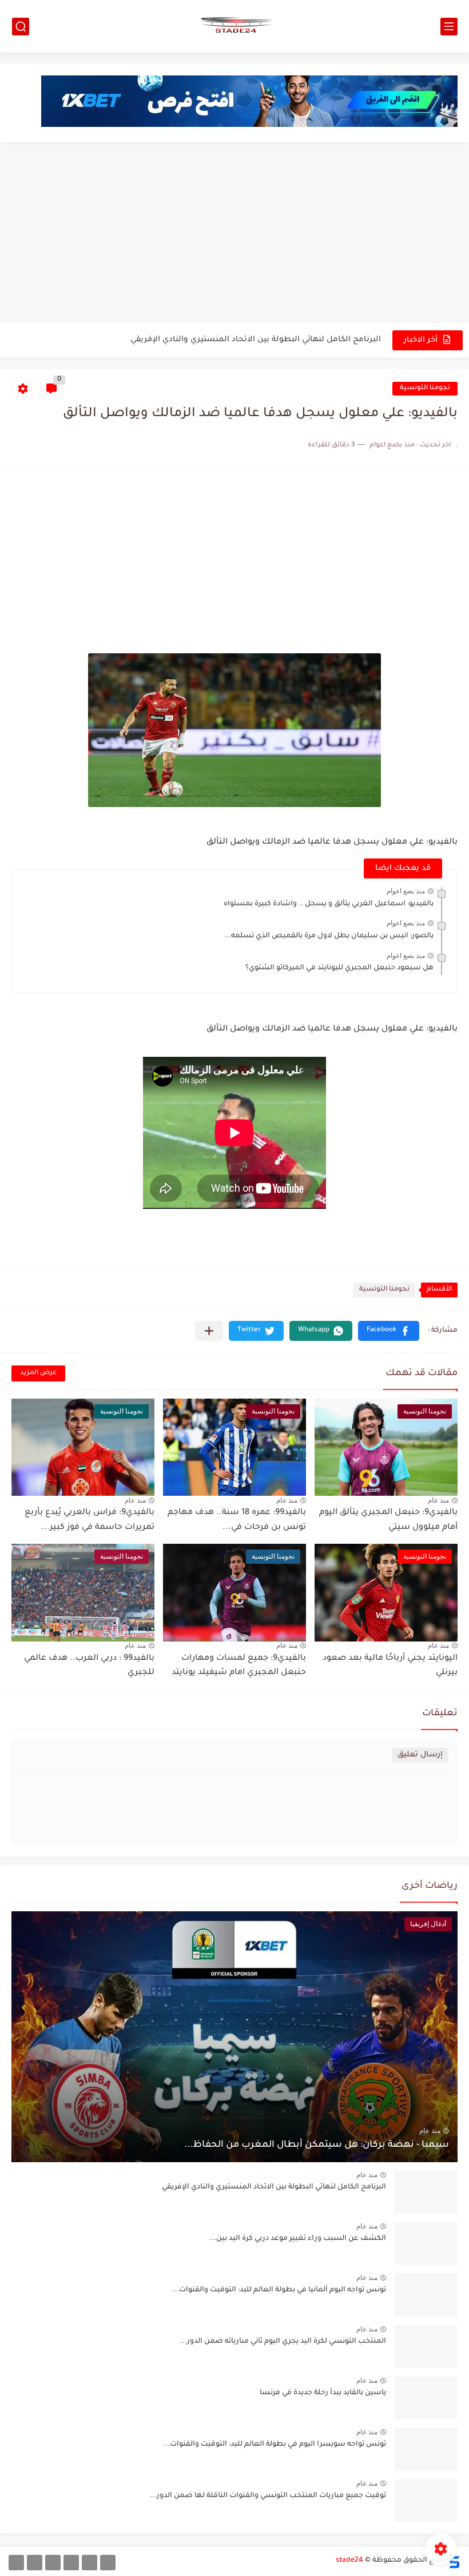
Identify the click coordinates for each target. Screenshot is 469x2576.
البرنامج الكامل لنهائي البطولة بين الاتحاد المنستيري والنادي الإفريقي (274, 2187)
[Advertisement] (234, 234)
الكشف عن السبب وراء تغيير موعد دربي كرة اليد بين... (298, 2239)
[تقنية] (90, 2563)
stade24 (349, 2561)
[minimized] (35, 2563)
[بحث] (21, 27)
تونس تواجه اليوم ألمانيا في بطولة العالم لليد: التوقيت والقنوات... (279, 2290)
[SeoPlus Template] (454, 2561)
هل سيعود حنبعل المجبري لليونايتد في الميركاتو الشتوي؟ (339, 968)
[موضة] (71, 2563)
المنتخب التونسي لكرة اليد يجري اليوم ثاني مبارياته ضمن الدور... (283, 2342)
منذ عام (438, 1500)
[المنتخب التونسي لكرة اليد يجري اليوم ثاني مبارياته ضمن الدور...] (426, 2347)
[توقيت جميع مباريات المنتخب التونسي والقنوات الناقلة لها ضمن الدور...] (426, 2501)
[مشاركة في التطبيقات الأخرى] (209, 1331)
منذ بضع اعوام (406, 891)
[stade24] (234, 26)
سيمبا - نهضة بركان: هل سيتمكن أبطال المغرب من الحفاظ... (317, 2145)
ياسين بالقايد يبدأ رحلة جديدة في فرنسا (323, 2393)
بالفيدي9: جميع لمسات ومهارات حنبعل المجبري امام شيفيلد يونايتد (239, 1666)
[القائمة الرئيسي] (449, 27)
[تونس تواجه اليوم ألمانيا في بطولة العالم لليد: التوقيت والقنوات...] (426, 2295)
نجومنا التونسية (425, 388)
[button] (389, 1331)
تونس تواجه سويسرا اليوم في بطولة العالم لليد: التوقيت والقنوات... (275, 2445)
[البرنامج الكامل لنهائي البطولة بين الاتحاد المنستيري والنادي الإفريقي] (426, 2192)
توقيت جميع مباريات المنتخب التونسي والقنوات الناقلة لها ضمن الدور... (268, 2496)
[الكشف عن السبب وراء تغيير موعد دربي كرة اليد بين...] (426, 2244)
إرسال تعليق (420, 1755)
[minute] (53, 2563)
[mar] (108, 2563)
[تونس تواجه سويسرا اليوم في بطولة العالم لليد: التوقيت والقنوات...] (426, 2449)
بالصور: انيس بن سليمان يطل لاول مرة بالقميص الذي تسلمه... (329, 936)
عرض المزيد (38, 1373)
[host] (16, 2563)
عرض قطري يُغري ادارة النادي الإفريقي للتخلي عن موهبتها (276, 340)
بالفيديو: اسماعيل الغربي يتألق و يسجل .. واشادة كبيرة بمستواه (329, 904)
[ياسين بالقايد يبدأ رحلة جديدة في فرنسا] (426, 2398)
